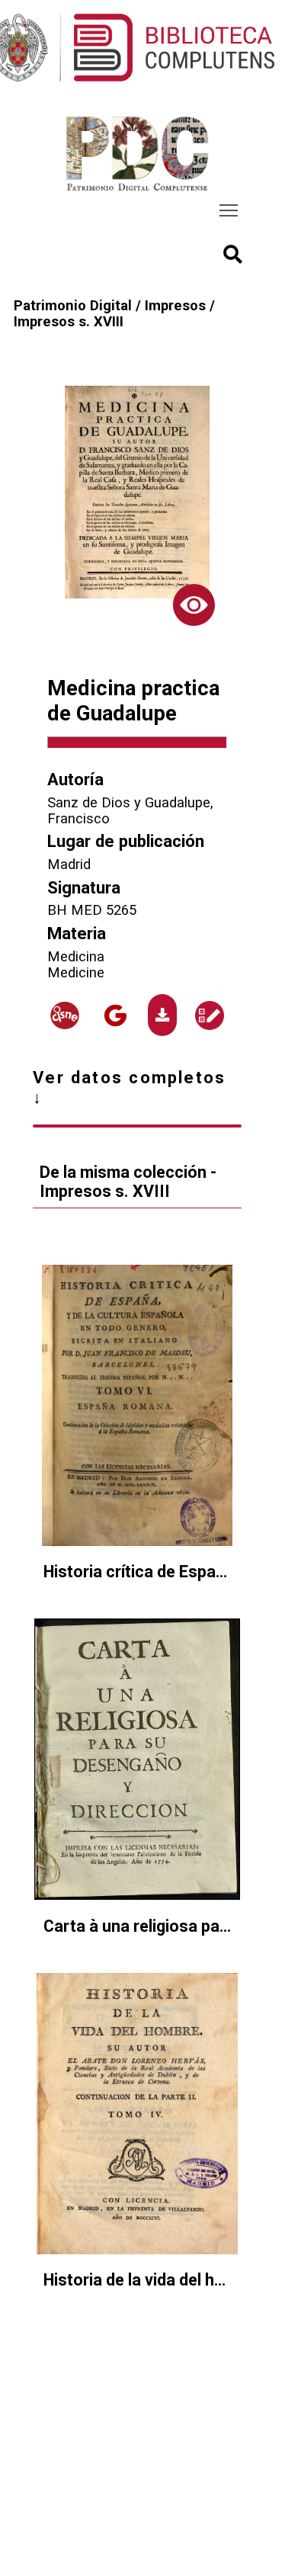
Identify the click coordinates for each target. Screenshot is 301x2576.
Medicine (76, 972)
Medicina (76, 956)
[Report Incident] (210, 1015)
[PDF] (163, 1015)
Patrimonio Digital (73, 305)
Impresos (175, 305)
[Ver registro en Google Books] (116, 1015)
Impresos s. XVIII (69, 321)
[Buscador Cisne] (66, 1015)
